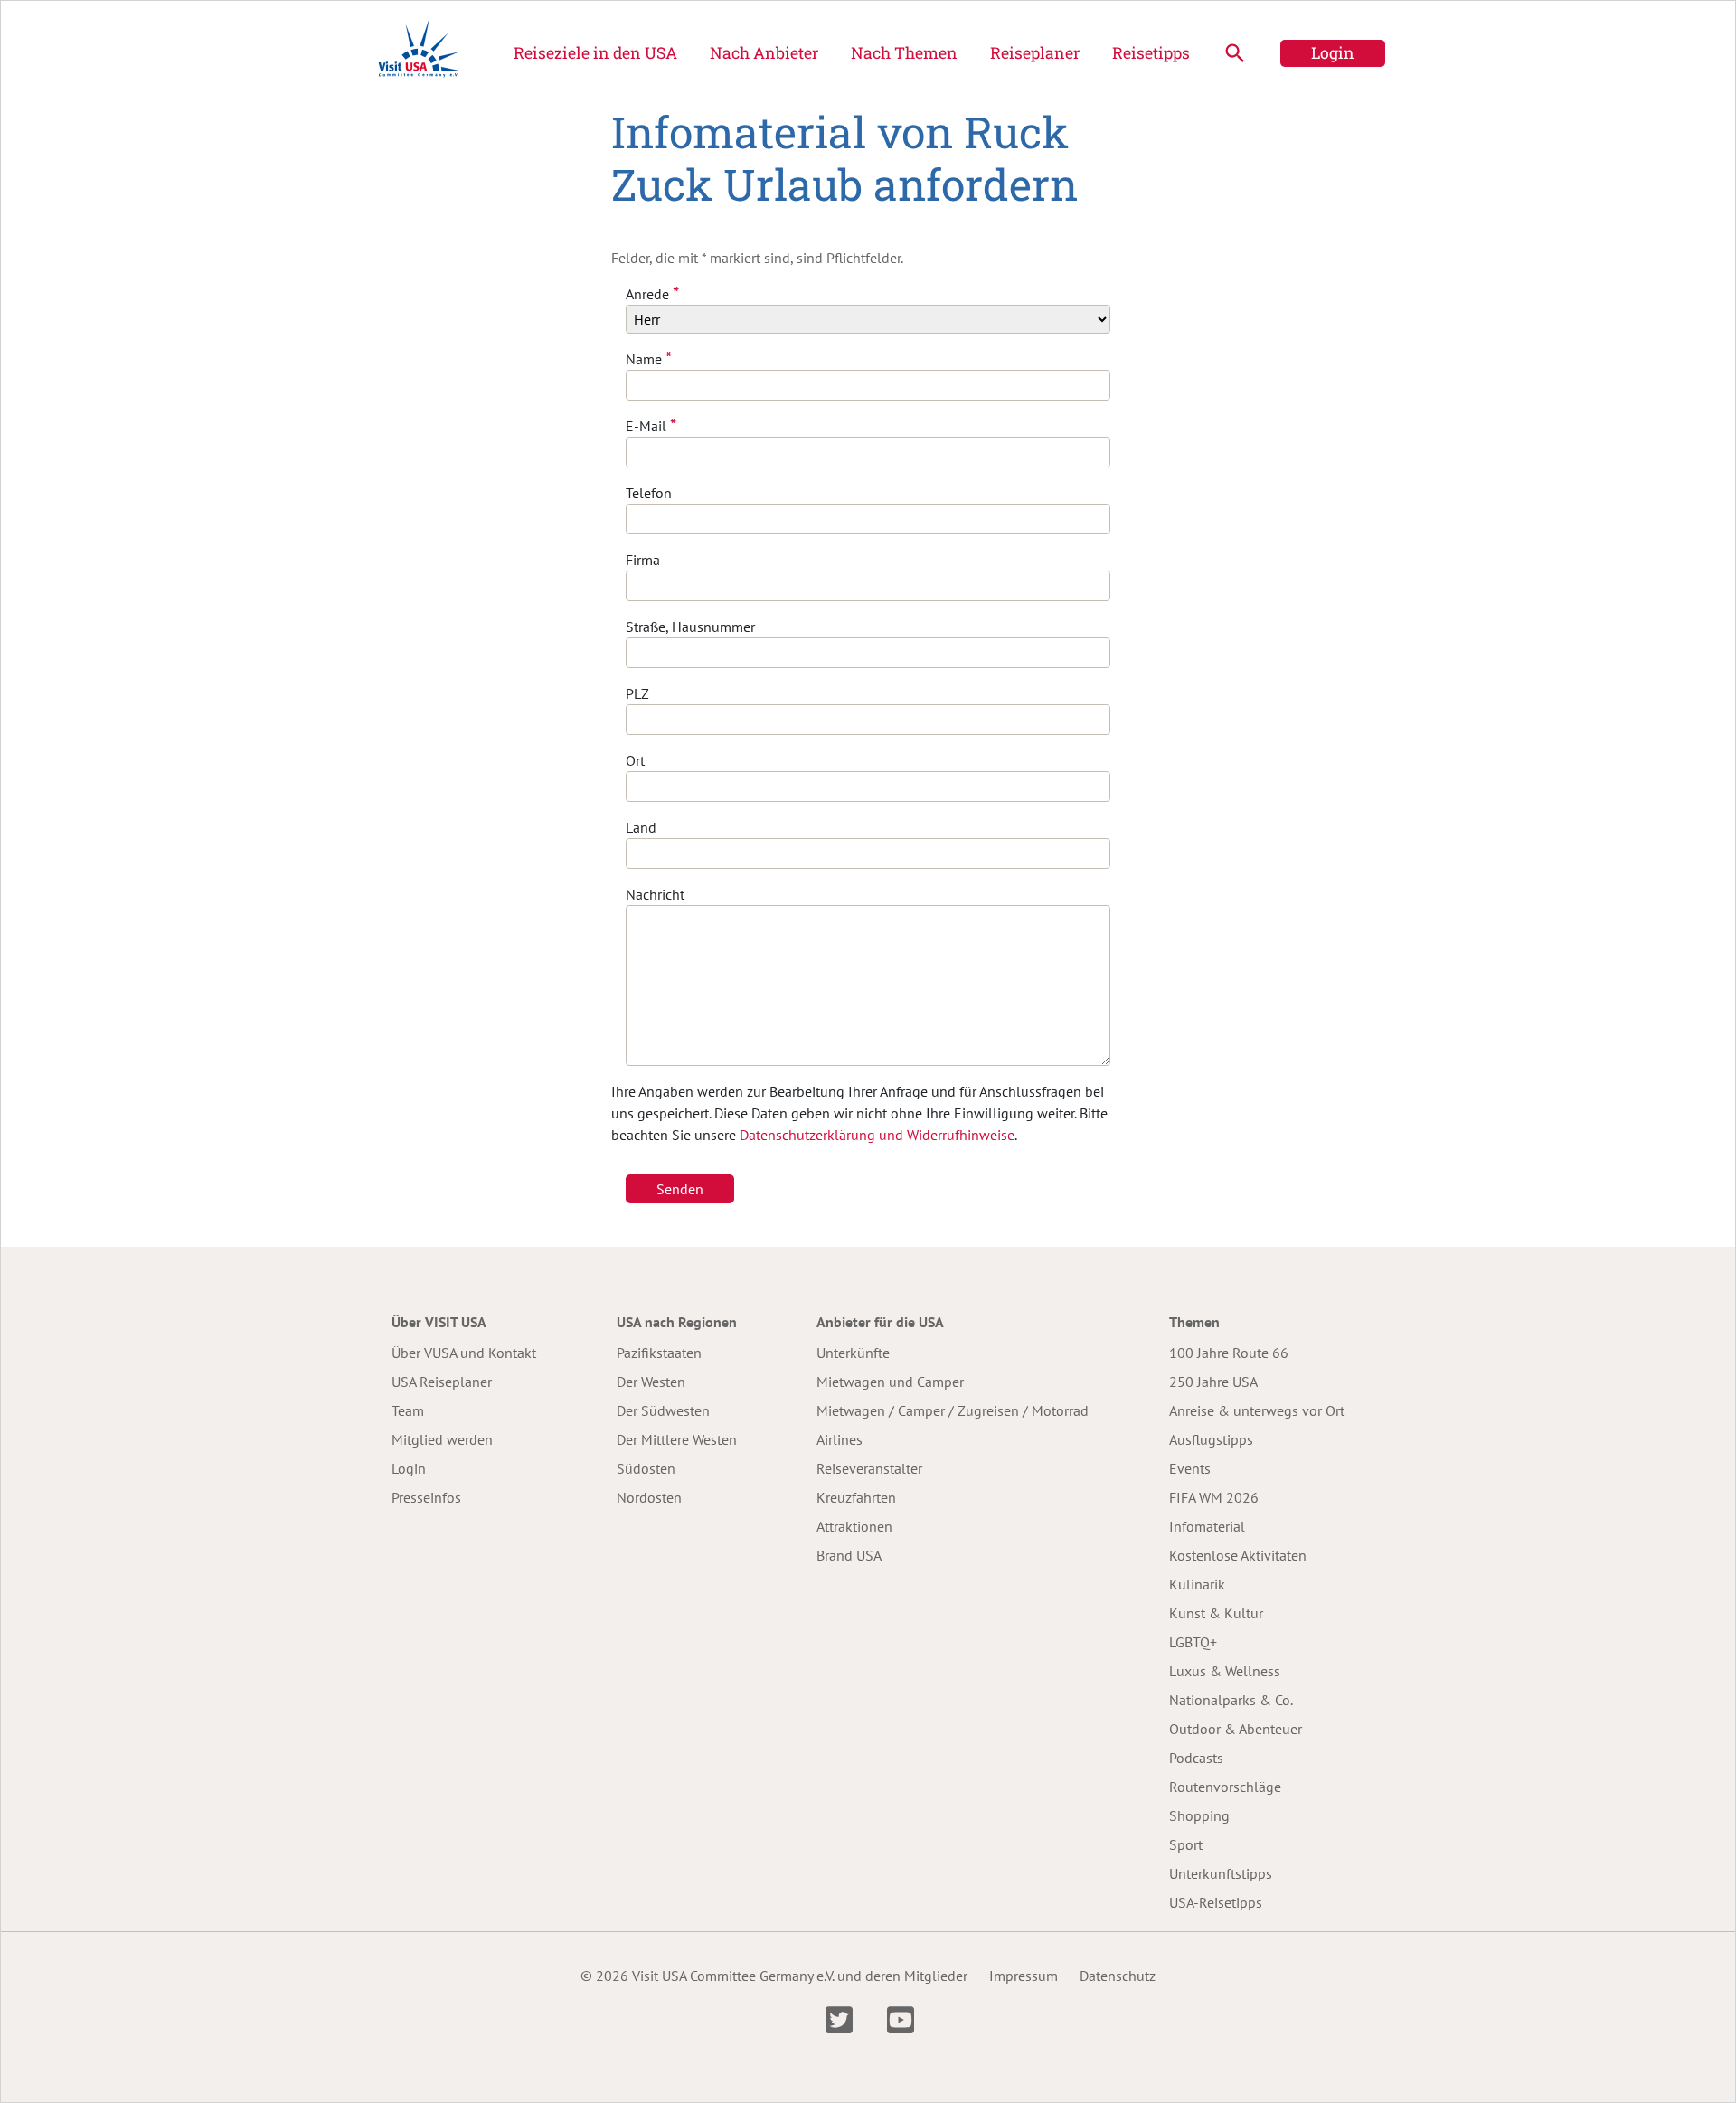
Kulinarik (1197, 1584)
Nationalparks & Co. (1231, 1700)
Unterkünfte (853, 1353)
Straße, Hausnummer (690, 627)
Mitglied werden (442, 1439)
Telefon (649, 493)
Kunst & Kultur (1216, 1613)
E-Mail (651, 425)
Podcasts (1196, 1758)
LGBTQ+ (1193, 1642)
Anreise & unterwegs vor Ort (1257, 1410)
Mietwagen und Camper (890, 1382)
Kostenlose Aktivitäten (1238, 1555)
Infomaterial (1207, 1526)
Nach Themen (904, 53)
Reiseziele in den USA (595, 53)
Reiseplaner (1035, 53)
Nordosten (649, 1497)
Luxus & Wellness (1225, 1671)
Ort (635, 760)
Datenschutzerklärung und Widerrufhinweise (877, 1135)
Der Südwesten (663, 1410)
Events (1190, 1468)
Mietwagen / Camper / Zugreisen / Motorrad (953, 1410)
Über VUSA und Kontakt (464, 1353)
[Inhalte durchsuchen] (1235, 53)
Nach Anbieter (764, 53)
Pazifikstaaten (659, 1353)
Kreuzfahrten (856, 1497)
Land (641, 827)
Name (649, 358)
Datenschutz (1118, 1976)
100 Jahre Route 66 (1229, 1353)
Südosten (646, 1468)
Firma (643, 560)
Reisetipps (1151, 53)
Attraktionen (854, 1526)
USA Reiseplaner (442, 1382)
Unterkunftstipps (1221, 1873)
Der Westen (651, 1382)
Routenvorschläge (1225, 1787)
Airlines (840, 1439)
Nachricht (655, 894)
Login (1333, 53)
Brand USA (849, 1555)
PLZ (637, 693)
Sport (1186, 1844)
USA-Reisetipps (1216, 1902)
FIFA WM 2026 (1214, 1497)
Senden (680, 1189)
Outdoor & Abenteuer (1236, 1729)
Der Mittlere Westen (677, 1439)
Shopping (1199, 1815)
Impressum (1024, 1976)
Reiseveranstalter (869, 1468)
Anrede (652, 293)
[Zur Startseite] (419, 53)
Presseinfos (426, 1497)
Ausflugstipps (1211, 1439)
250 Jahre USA (1213, 1382)
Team (408, 1410)
